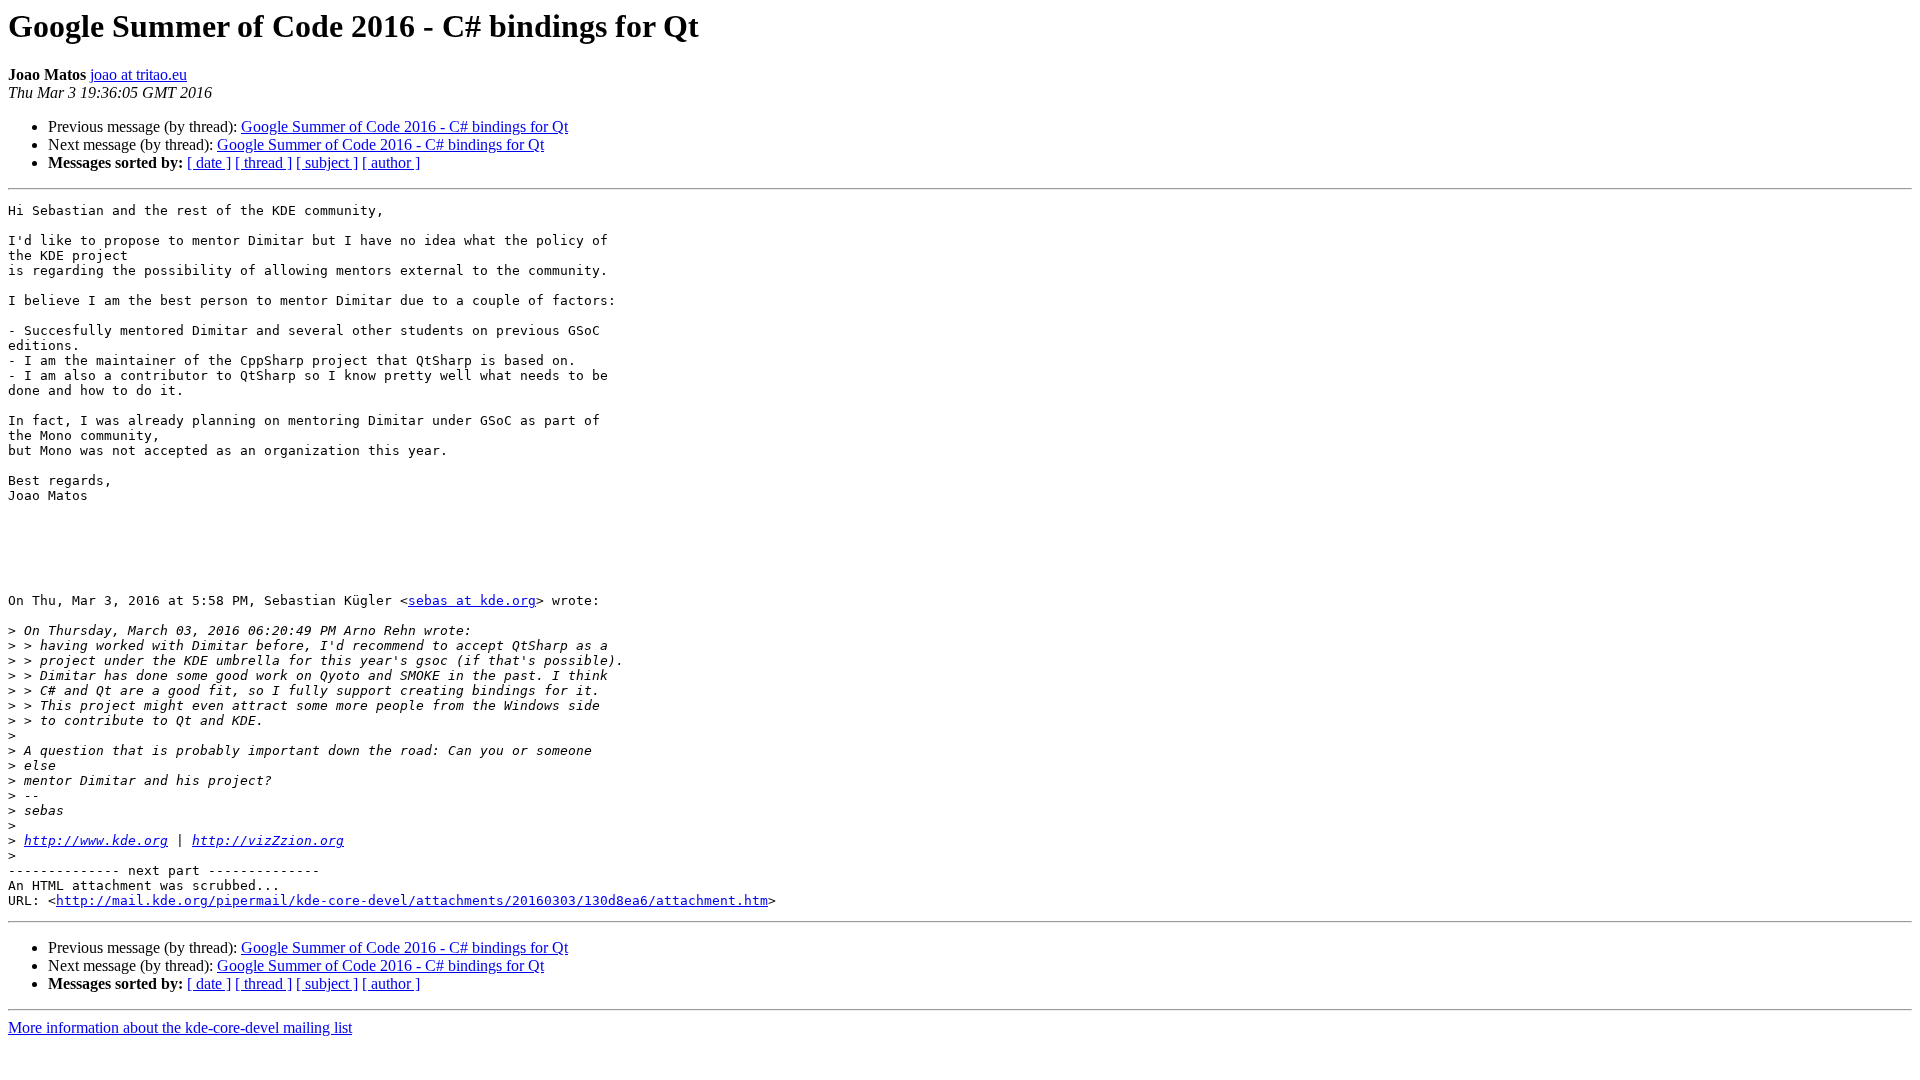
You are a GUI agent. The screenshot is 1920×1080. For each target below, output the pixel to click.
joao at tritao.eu (138, 74)
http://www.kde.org (96, 840)
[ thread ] (263, 162)
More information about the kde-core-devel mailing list (180, 1027)
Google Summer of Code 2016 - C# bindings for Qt (404, 126)
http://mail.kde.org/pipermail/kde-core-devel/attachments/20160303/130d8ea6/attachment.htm (412, 900)
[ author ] (391, 162)
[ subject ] (327, 162)
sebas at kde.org (472, 600)
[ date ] (209, 162)
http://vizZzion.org (268, 840)
